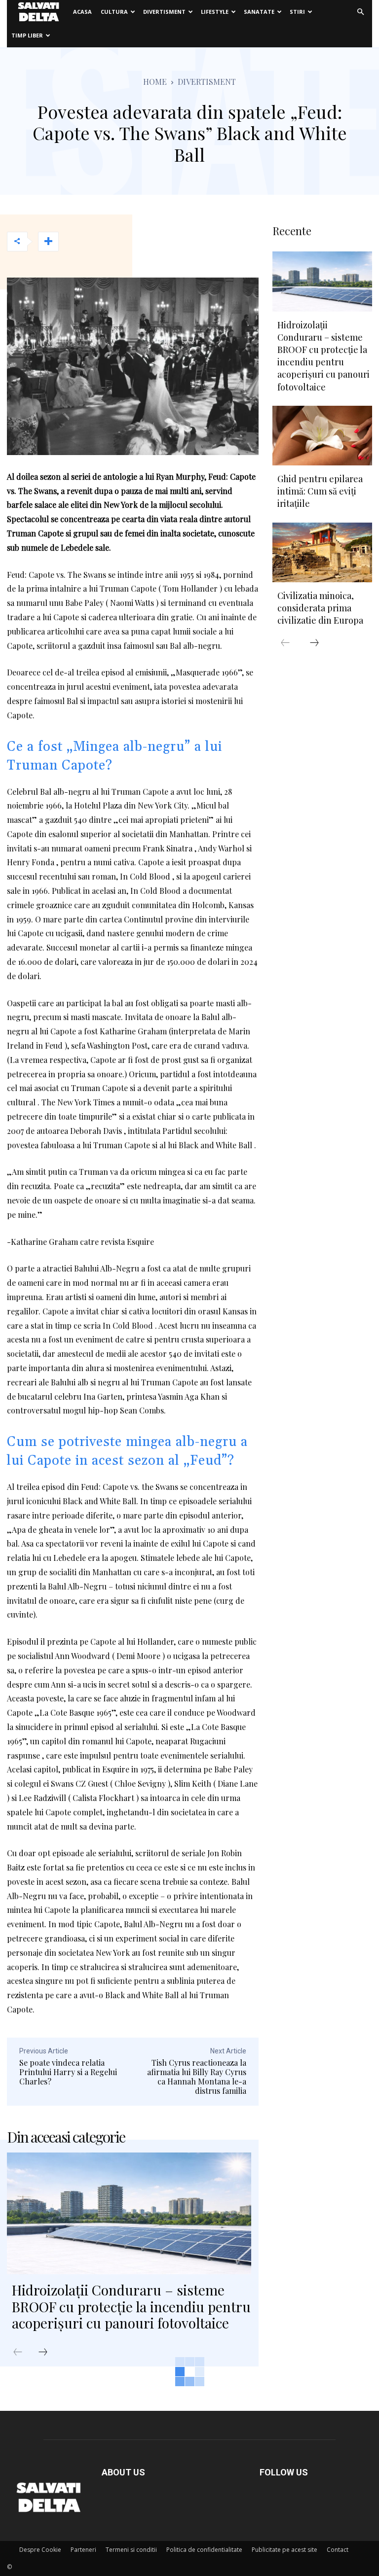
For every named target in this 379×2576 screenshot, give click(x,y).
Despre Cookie (40, 2550)
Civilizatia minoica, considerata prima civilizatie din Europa (320, 608)
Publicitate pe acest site (284, 2550)
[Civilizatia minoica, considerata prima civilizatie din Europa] (322, 552)
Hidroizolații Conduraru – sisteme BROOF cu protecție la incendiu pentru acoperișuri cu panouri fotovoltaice (131, 2306)
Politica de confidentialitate (204, 2550)
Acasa (82, 12)
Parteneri (83, 2550)
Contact (338, 2550)
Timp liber (27, 35)
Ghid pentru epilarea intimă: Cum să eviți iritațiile (320, 491)
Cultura (114, 12)
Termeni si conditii (131, 2550)
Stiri (297, 12)
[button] (360, 12)
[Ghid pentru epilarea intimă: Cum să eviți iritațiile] (322, 436)
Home (155, 82)
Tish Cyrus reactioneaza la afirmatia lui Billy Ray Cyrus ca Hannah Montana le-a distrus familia (197, 2077)
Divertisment (164, 12)
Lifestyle (215, 12)
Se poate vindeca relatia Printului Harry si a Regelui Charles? (68, 2072)
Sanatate (259, 12)
